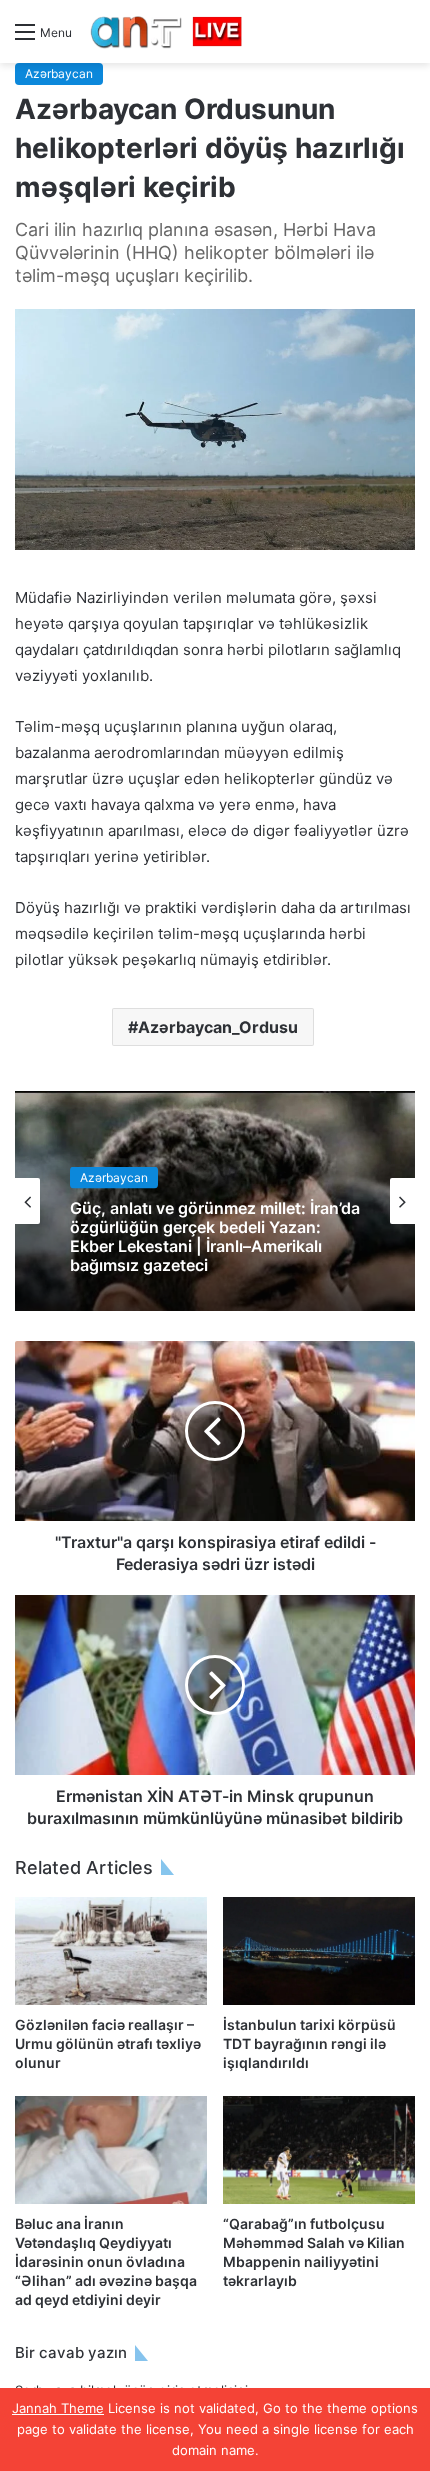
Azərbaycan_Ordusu (218, 1027)
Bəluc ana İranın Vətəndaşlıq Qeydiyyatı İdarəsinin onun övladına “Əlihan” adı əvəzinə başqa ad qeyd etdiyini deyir (106, 2261)
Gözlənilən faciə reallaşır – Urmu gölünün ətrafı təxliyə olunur (108, 2043)
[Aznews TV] (167, 31)
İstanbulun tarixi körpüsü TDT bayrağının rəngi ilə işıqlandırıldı (309, 2043)
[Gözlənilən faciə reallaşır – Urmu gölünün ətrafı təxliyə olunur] (111, 1951)
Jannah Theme (58, 2408)
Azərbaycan (59, 73)
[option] (215, 1201)
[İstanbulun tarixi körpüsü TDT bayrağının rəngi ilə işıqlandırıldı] (319, 1951)
